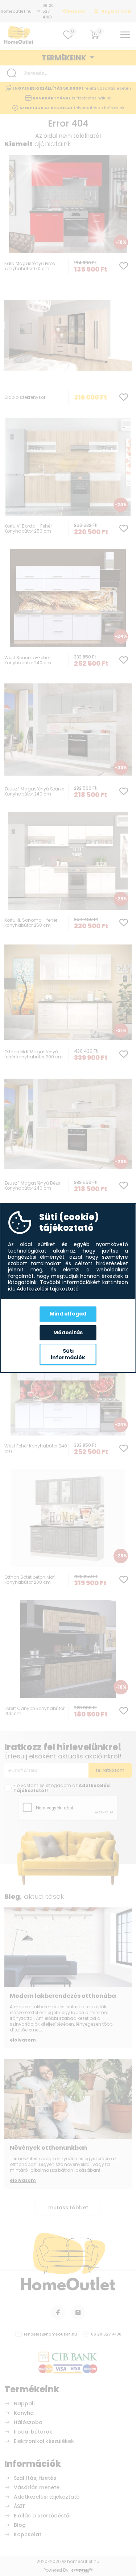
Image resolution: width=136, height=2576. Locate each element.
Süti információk (68, 1354)
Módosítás (68, 1332)
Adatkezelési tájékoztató (48, 1289)
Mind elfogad (68, 1314)
